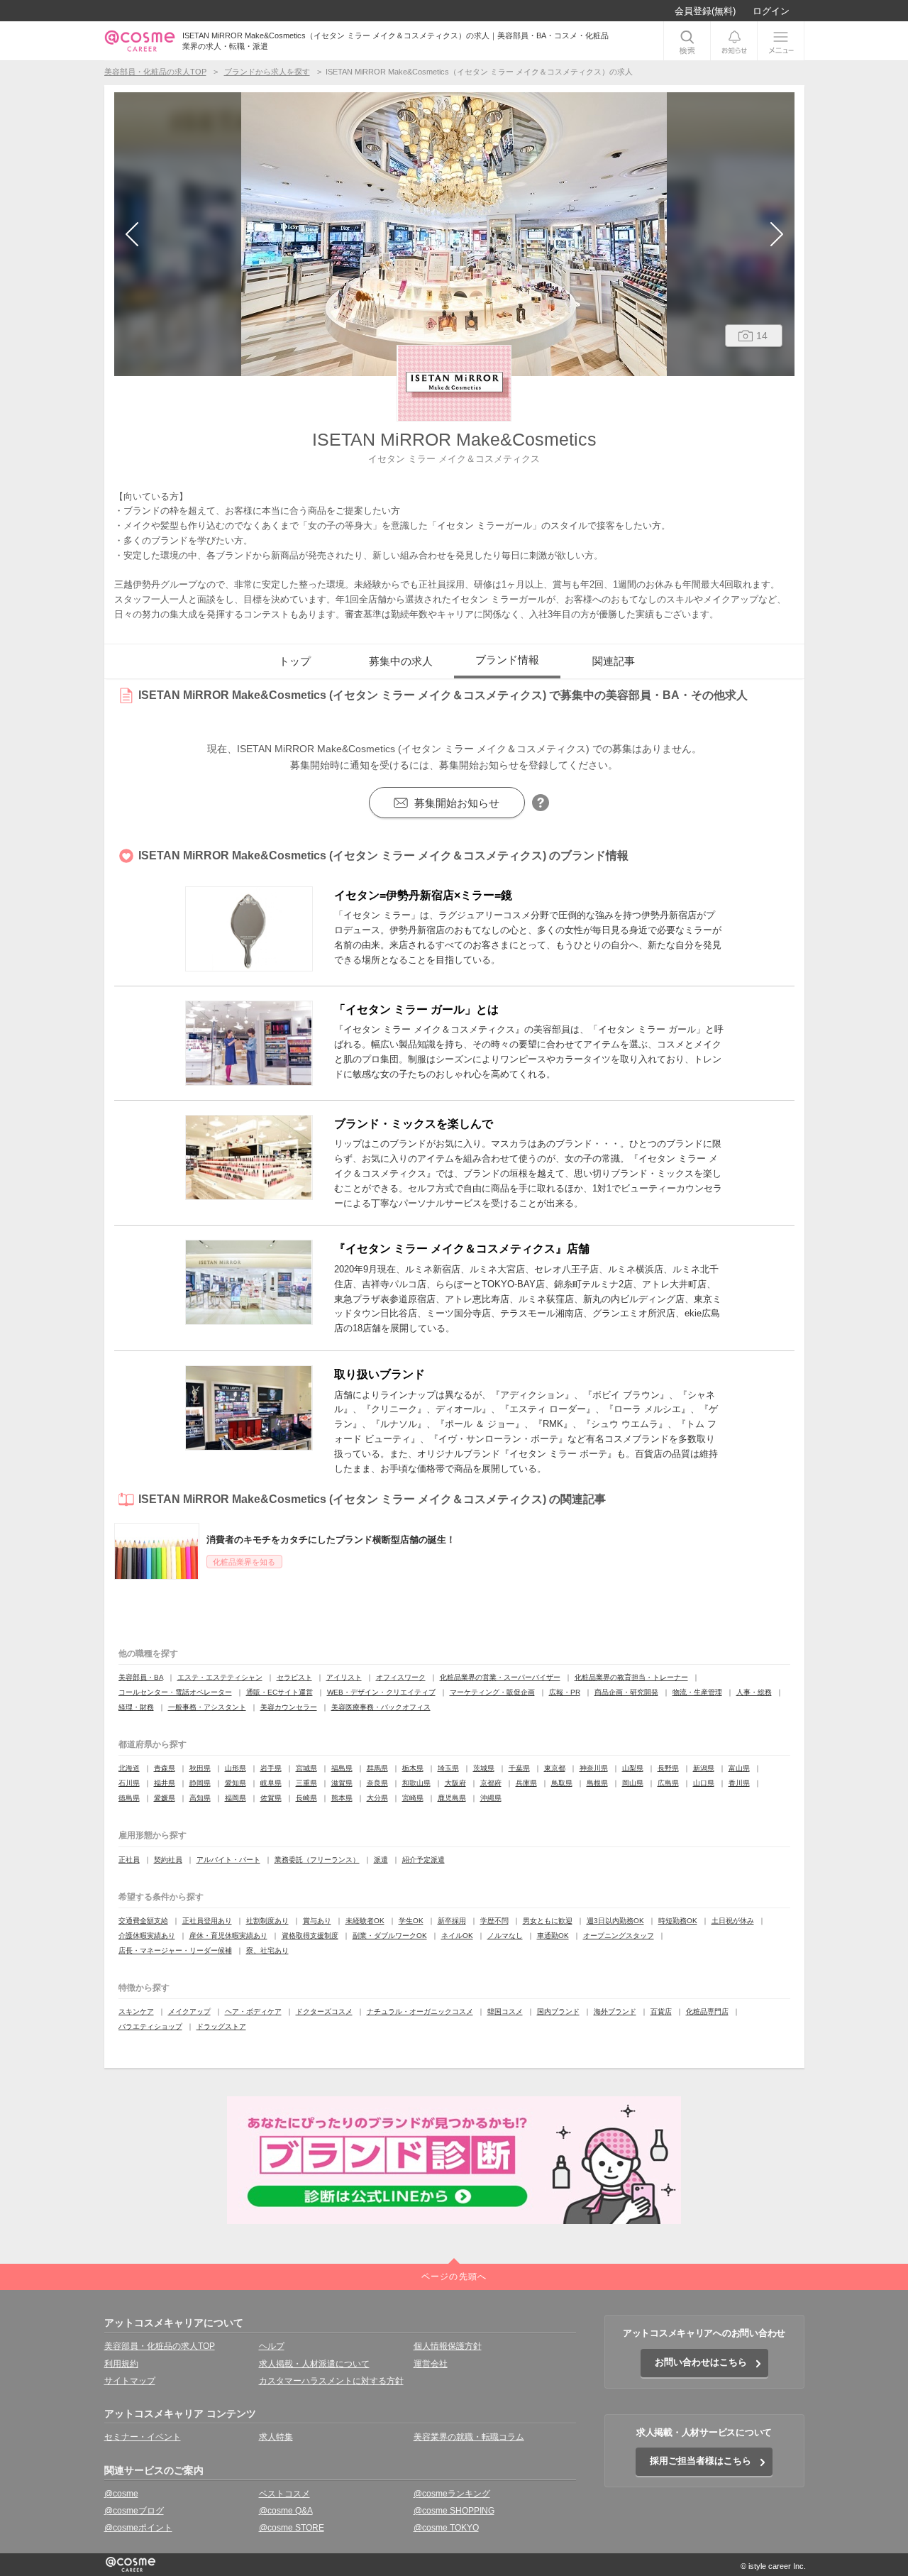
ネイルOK (457, 1936)
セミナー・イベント (143, 2437)
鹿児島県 (452, 1798)
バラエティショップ (150, 2026)
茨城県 (484, 1768)
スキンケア (136, 2011)
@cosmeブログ (134, 2511)
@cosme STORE (292, 2528)
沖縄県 (491, 1798)
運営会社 (431, 2364)
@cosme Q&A (286, 2511)
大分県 (377, 1798)
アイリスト (344, 1677)
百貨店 (661, 2011)
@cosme (121, 2494)
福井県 (165, 1783)
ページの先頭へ (454, 2277)
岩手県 (271, 1768)
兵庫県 (526, 1783)
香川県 (739, 1783)
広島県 (668, 1783)
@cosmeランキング (452, 2494)
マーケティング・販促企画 (492, 1692)
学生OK (411, 1921)
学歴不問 (494, 1921)
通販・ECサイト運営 (279, 1692)
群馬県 (377, 1768)
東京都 (555, 1768)
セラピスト (294, 1677)
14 (762, 336)
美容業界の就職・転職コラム (469, 2437)
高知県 (200, 1798)
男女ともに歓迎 (548, 1921)
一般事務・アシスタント (207, 1707)
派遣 (381, 1860)
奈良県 (377, 1783)
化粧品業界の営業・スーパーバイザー (500, 1677)
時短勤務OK (678, 1921)
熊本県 (342, 1798)
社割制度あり (267, 1921)
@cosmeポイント (138, 2528)
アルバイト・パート (228, 1860)
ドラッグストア (221, 2026)
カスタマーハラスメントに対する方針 (331, 2381)
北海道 (129, 1768)
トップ (295, 661)
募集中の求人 (401, 661)
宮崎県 (413, 1798)
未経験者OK (365, 1921)
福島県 (342, 1768)
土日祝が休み (733, 1921)
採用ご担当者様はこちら (701, 2461)
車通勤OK (553, 1936)
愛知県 (236, 1783)
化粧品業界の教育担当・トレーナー (631, 1677)
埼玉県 (448, 1768)
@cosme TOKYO (446, 2528)
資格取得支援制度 (310, 1936)
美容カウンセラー (289, 1707)
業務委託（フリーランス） (317, 1860)
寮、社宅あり (267, 1950)
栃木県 (413, 1768)
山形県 (236, 1768)
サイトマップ (130, 2381)
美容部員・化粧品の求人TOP (160, 2346)
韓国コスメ (505, 2011)
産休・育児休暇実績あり (228, 1936)
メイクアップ (189, 2011)
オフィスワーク (401, 1677)
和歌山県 (416, 1783)
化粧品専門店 (707, 2011)
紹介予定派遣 (423, 1860)
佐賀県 (271, 1798)
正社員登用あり (207, 1921)
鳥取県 (562, 1783)
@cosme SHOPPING (454, 2511)
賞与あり (317, 1921)
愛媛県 (165, 1798)
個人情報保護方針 (448, 2346)
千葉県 (519, 1768)
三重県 (306, 1783)
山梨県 (633, 1768)
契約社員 (168, 1860)
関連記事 (614, 661)
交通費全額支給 (143, 1921)
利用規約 (121, 2364)
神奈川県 (594, 1768)
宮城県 (306, 1768)
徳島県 (129, 1798)
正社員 (129, 1860)
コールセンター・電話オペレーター (175, 1692)
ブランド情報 (507, 660)
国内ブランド (558, 2011)
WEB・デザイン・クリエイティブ (381, 1692)
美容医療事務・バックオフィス (381, 1707)
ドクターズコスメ (324, 2011)
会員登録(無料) (705, 11)
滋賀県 (342, 1783)
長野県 (668, 1768)
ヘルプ (272, 2346)
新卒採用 (452, 1921)
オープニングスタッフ (619, 1936)
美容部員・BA (141, 1677)
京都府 (491, 1783)
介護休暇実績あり (147, 1936)
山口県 (704, 1783)
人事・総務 (754, 1692)
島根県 (597, 1783)
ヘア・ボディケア (253, 2011)
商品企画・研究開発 (626, 1692)
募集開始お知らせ (457, 803)
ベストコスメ (284, 2494)
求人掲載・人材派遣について (314, 2364)
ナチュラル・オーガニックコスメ (420, 2011)
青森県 (165, 1768)
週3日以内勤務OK (615, 1921)
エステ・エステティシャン (220, 1677)
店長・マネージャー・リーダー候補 (175, 1950)
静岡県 (200, 1783)
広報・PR (565, 1692)
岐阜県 (271, 1783)
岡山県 (633, 1783)
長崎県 (306, 1798)
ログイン (771, 11)
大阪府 (455, 1783)
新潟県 (704, 1768)
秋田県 (200, 1768)
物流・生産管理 (697, 1692)
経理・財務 (136, 1707)
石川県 (129, 1783)
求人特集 (276, 2437)
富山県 (739, 1768)
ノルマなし (505, 1936)
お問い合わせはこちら (701, 2362)
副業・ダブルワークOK (390, 1936)
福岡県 (236, 1798)
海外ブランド (615, 2011)
